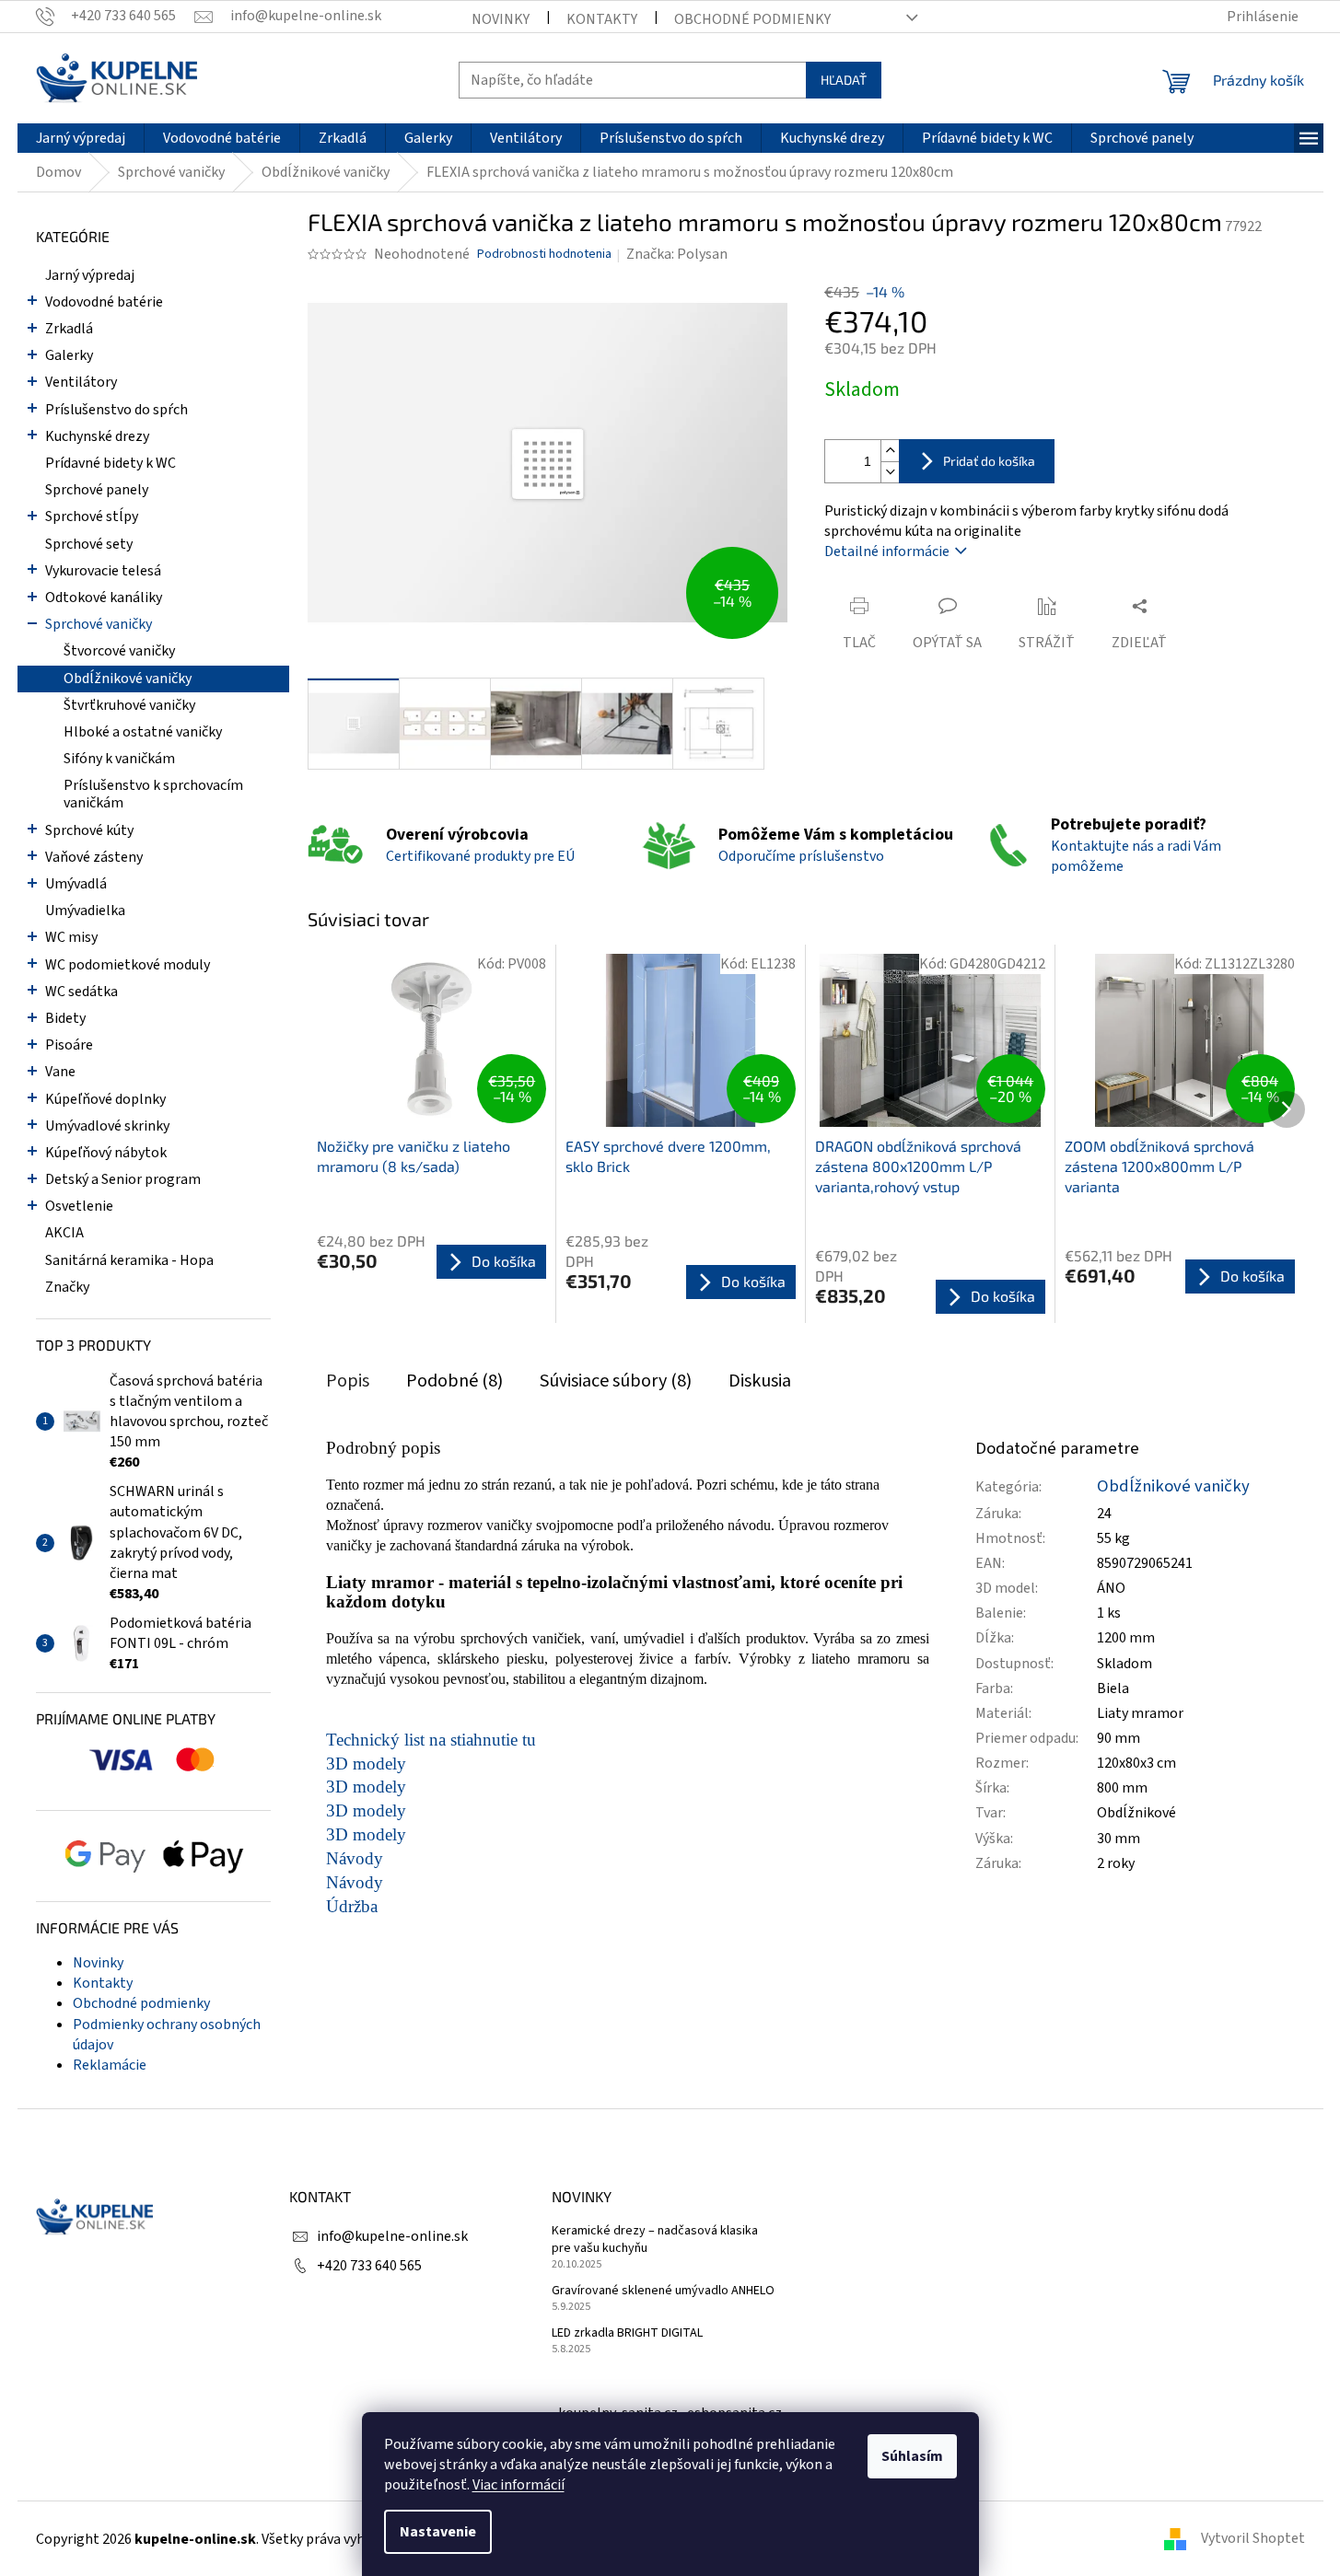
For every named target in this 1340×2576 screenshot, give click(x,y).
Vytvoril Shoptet (1253, 2538)
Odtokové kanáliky (104, 598)
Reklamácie (110, 2065)
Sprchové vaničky (99, 624)
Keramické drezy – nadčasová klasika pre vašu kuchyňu (655, 2240)
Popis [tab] (348, 1381)
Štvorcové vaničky (119, 651)
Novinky (501, 19)
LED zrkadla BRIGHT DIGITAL (627, 2333)
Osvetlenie (79, 1206)
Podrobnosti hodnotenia (544, 255)
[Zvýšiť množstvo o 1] (890, 451)
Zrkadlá (69, 329)
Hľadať (844, 80)
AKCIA (64, 1233)
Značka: (677, 254)
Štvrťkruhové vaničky (129, 705)
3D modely (366, 1764)
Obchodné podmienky (752, 19)
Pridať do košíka (989, 461)
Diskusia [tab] (760, 1381)
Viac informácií (519, 2485)
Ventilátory (81, 382)
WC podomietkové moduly (128, 965)
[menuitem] (81, 138)
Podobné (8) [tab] (454, 1381)
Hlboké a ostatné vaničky (143, 732)
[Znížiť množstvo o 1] (890, 472)
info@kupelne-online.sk (392, 2236)
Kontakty (602, 19)
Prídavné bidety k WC (111, 463)
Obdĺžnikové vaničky (128, 679)
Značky (67, 1287)
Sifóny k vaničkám (119, 759)
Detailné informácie (887, 551)
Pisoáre (69, 1045)
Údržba (352, 1906)
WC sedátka (82, 992)
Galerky (69, 355)
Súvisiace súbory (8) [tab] (616, 1381)
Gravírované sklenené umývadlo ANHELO (663, 2291)
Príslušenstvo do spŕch (117, 410)
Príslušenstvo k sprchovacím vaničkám (153, 794)
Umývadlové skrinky (107, 1126)
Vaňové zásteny (94, 857)
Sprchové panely (97, 490)
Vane (60, 1072)
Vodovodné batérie (104, 302)
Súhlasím (912, 2456)
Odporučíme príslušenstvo (801, 856)
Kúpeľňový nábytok (106, 1153)
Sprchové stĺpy (92, 516)
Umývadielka (85, 911)
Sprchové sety (89, 544)
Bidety (65, 1018)
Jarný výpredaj (90, 275)
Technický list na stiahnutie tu (431, 1740)
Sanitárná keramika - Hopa (129, 1260)
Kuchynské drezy (97, 436)
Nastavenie (438, 2532)
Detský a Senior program (123, 1179)
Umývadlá (76, 884)
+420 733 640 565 (369, 2266)
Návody (355, 1858)
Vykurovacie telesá (103, 571)
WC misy (71, 937)
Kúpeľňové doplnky (105, 1099)
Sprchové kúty (89, 830)
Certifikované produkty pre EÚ (480, 856)
